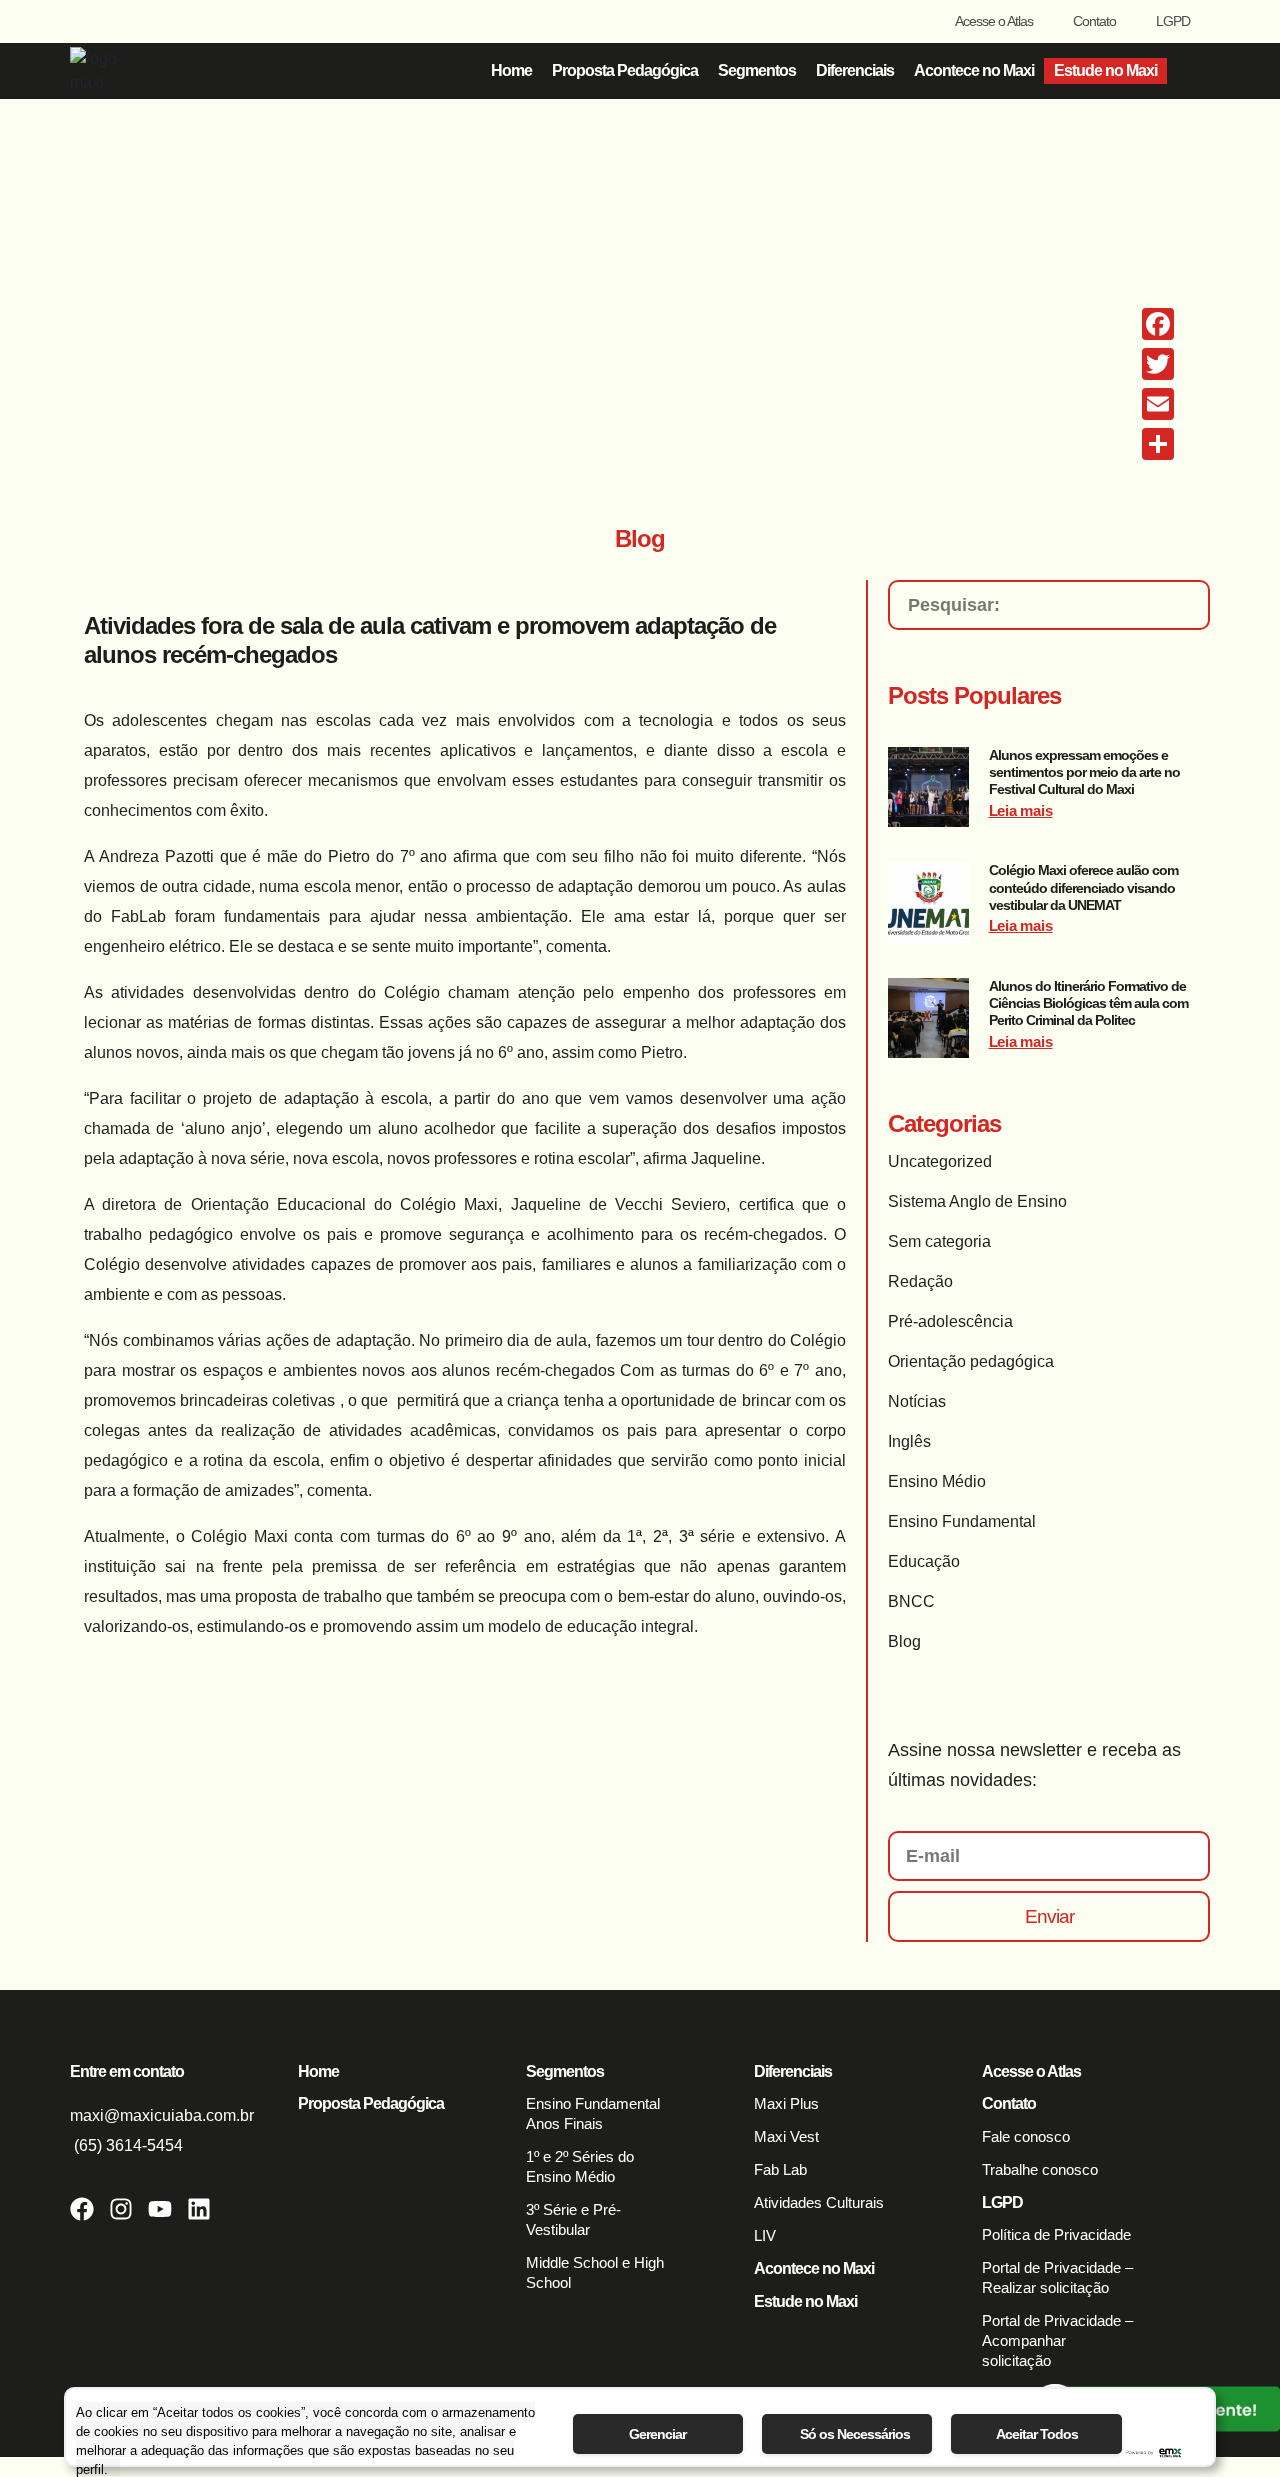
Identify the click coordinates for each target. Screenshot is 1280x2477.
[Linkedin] (199, 2209)
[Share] (1158, 444)
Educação (924, 1561)
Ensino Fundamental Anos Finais (593, 2113)
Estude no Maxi (1105, 70)
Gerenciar (657, 2434)
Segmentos (757, 70)
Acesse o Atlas (994, 21)
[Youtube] (160, 2209)
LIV (765, 2235)
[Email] (1158, 404)
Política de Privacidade (1056, 2234)
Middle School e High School (595, 2272)
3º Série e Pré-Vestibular (573, 2219)
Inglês (909, 1441)
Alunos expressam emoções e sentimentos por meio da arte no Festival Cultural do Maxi (1084, 772)
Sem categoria (939, 1241)
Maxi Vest (786, 2136)
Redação (920, 1281)
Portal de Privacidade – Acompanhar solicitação (1057, 2340)
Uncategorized (940, 1161)
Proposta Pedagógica (625, 70)
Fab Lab (780, 2169)
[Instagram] (121, 2209)
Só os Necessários (855, 2434)
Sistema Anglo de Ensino (977, 1201)
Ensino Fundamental (962, 1521)
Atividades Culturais (819, 2202)
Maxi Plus (786, 2103)
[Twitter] (1158, 364)
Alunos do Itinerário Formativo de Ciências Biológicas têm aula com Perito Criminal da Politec (1088, 1003)
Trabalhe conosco (1040, 2169)
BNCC (911, 1601)
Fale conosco (1026, 2136)
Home (511, 70)
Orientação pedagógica (971, 1361)
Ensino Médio (937, 1481)
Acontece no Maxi (974, 70)
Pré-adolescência (950, 1321)
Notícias (917, 1401)
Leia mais (1021, 810)
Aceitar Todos (1037, 2434)
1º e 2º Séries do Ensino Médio (580, 2166)
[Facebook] (82, 2209)
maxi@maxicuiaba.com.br (162, 2115)
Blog (904, 1641)
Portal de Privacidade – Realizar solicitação (1057, 2277)
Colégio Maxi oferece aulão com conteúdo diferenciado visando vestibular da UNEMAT (1083, 887)
